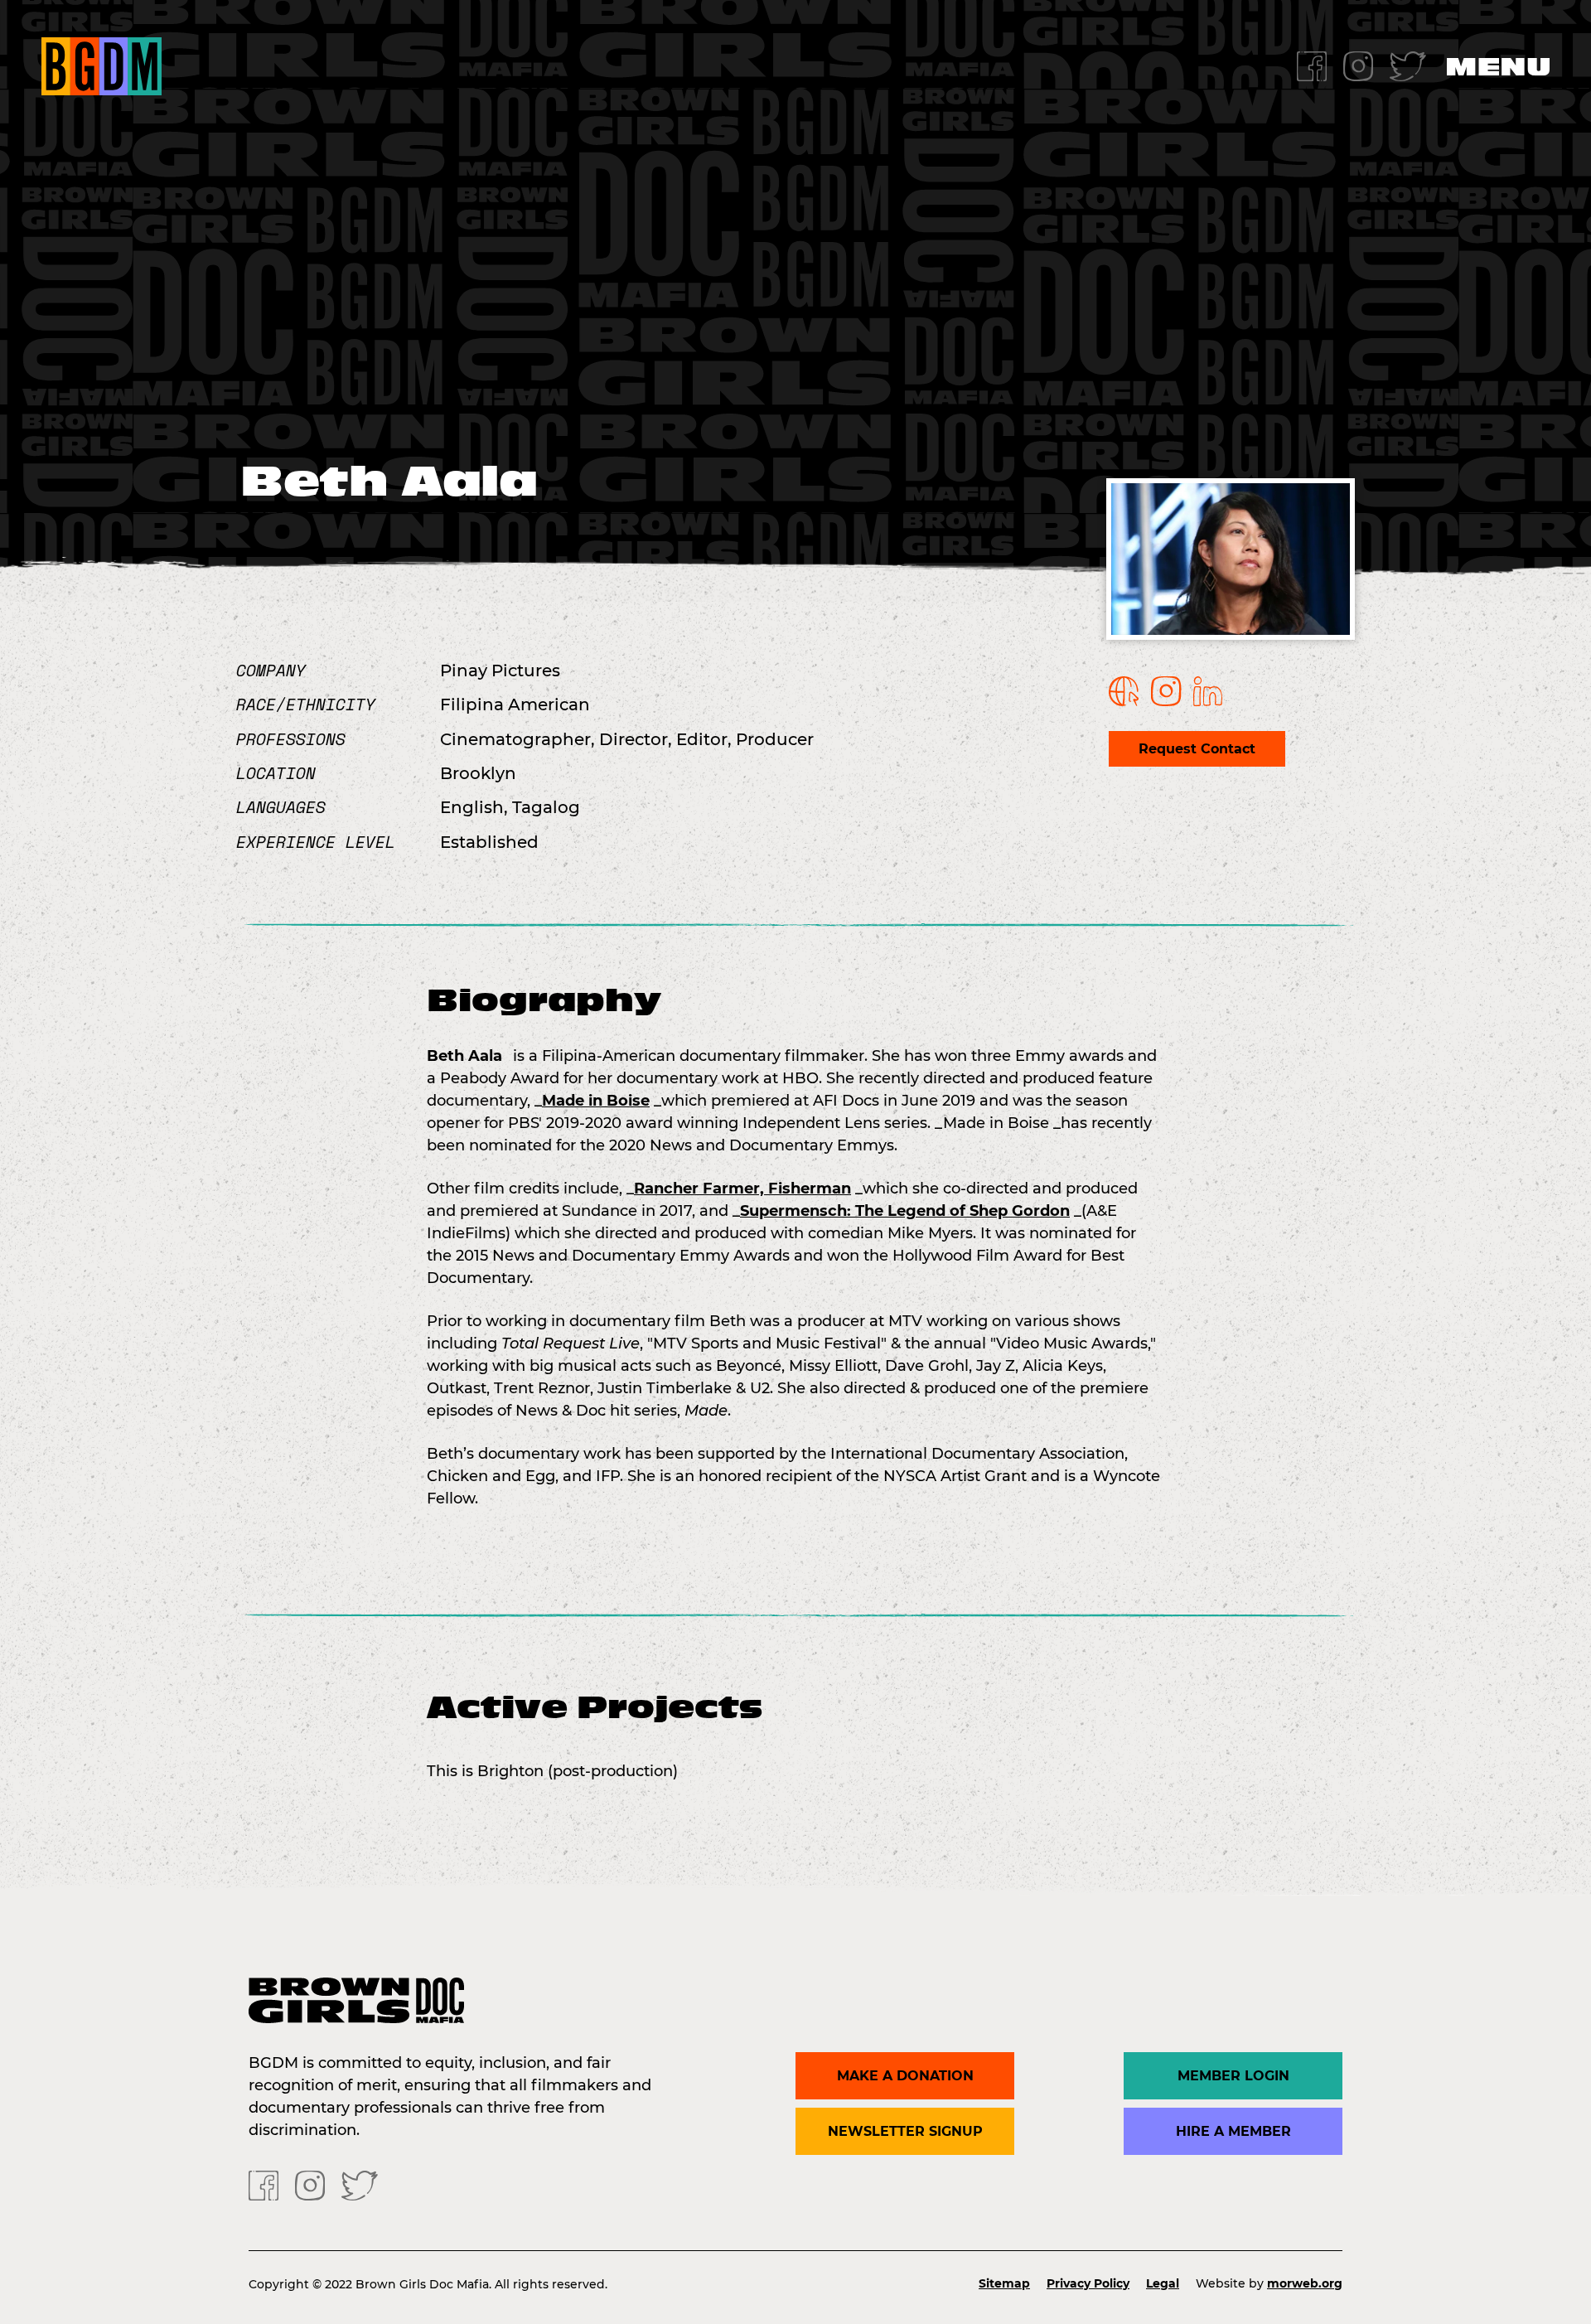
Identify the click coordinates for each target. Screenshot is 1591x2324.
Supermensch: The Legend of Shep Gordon (905, 1211)
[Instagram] (1358, 65)
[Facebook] (1312, 65)
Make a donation (905, 2076)
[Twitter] (1408, 65)
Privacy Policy (1088, 2283)
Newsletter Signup (905, 2131)
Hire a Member (1233, 2131)
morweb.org (1305, 2283)
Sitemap (1004, 2283)
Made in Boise (596, 1101)
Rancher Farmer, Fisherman (742, 1189)
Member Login (1233, 2076)
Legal (1163, 2283)
